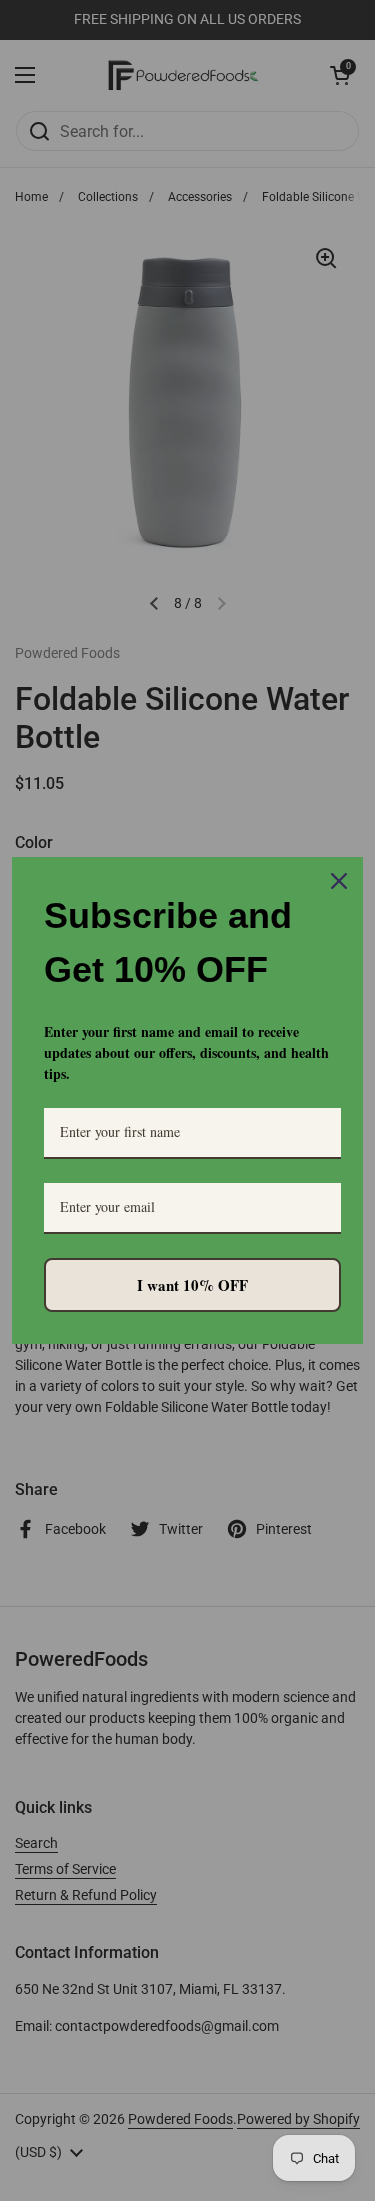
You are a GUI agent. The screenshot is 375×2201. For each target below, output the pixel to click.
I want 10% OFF (192, 1285)
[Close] (339, 881)
